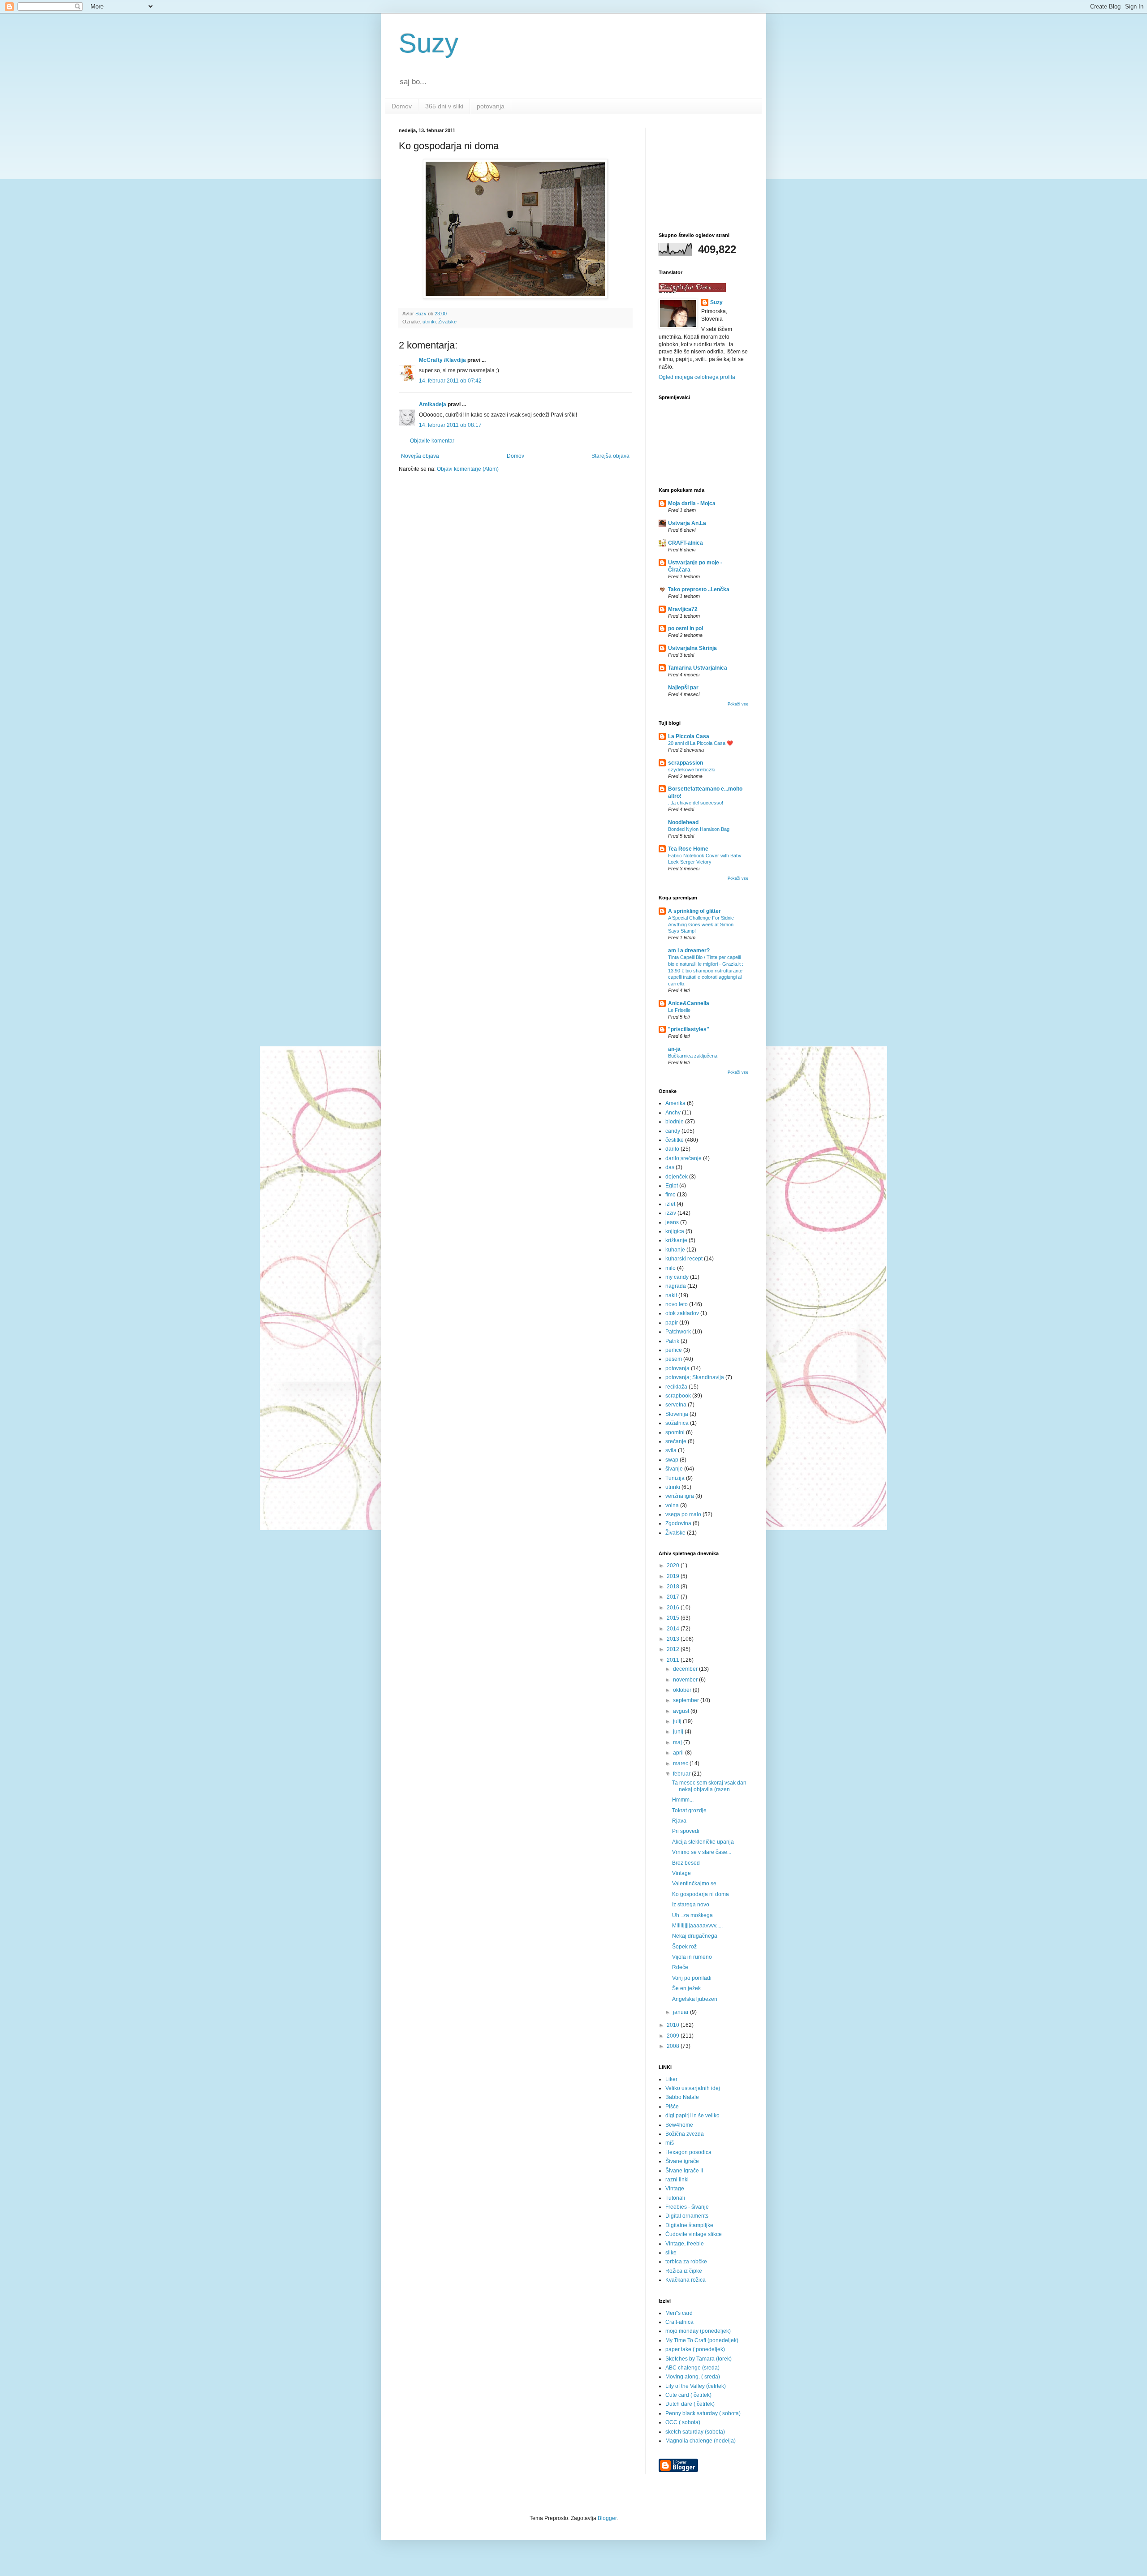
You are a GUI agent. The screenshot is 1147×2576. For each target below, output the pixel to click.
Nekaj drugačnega (695, 1936)
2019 (674, 1576)
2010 (674, 2025)
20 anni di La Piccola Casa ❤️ (701, 743)
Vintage (681, 1873)
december (686, 1669)
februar (682, 1774)
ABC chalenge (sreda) (692, 2368)
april (679, 1753)
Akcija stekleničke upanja (703, 1842)
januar (681, 2012)
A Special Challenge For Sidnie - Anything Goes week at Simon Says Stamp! (703, 925)
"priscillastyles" (689, 1029)
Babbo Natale (682, 2097)
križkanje (676, 1240)
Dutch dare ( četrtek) (690, 2404)
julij (678, 1721)
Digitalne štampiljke (689, 2225)
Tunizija (675, 1478)
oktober (683, 1690)
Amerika (675, 1103)
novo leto (677, 1304)
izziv (671, 1213)
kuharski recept (684, 1259)
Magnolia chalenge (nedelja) (701, 2441)
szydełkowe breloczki (692, 770)
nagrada (676, 1286)
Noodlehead (683, 822)
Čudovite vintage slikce (694, 2234)
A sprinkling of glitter (694, 911)
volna (672, 1505)
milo (671, 1268)
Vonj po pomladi (692, 1978)
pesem (674, 1359)
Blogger (607, 2518)
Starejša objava (610, 456)
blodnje (675, 1122)
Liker (671, 2079)
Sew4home (679, 2125)
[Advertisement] (703, 172)
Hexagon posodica (688, 2152)
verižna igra (680, 1496)
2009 (674, 2036)
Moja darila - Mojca (692, 503)
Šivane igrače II (684, 2171)
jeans (672, 1222)
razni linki (677, 2180)
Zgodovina (678, 1523)
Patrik (672, 1341)
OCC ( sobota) (683, 2422)
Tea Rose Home (688, 849)
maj (678, 1742)
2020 (674, 1565)
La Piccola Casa (689, 736)
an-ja (674, 1049)
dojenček (677, 1177)
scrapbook (678, 1396)
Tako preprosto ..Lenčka (699, 589)
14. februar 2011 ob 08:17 (450, 425)
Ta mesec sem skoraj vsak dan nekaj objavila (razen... (709, 1786)
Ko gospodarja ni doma (701, 1894)
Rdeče (680, 1967)
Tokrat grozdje (689, 1811)
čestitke (675, 1140)
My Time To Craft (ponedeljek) (702, 2340)
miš (670, 2143)
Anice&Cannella (689, 1003)
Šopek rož (684, 1947)
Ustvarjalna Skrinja (692, 648)
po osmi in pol (686, 628)
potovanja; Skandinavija (695, 1377)
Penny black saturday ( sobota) (703, 2413)
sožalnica (677, 1423)
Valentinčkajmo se (694, 1884)
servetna (676, 1405)
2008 (674, 2046)
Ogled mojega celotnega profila (697, 377)
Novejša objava (420, 456)
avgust (682, 1711)
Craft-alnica (679, 2322)
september (687, 1700)
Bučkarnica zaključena (693, 1056)
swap (672, 1460)
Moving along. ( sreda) (693, 2377)
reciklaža (676, 1387)
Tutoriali (675, 2198)
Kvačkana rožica (686, 2280)
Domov (402, 106)
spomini (675, 1432)
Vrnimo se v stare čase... (702, 1852)
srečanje (676, 1441)
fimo (671, 1195)
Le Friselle (679, 1010)
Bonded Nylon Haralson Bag (699, 829)
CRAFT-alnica (686, 543)
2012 (674, 1649)
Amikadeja (433, 404)
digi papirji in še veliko (692, 2116)
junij (679, 1732)
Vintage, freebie (685, 2244)
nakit (671, 1295)
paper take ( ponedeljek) (695, 2349)
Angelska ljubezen (695, 1999)
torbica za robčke (686, 2262)
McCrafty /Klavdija (442, 360)
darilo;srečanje (683, 1158)
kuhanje (675, 1250)
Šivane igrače (682, 2161)
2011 (674, 1660)
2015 (674, 1618)
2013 (674, 1639)
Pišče (672, 2107)
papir (672, 1323)
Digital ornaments (687, 2216)
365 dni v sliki (444, 106)
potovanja (491, 106)
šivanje (674, 1469)
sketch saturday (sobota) (695, 2432)
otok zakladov (682, 1313)
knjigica (675, 1231)
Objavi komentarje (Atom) (468, 469)
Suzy (429, 43)
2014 (674, 1629)
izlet (670, 1204)
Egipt (672, 1186)
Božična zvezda (685, 2134)
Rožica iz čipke (684, 2271)
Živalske (447, 322)
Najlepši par (683, 688)
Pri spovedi (686, 1831)
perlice (674, 1350)
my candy (677, 1277)
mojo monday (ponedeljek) (698, 2331)
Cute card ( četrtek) (688, 2395)
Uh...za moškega (692, 1915)
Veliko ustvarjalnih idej (693, 2088)
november (686, 1680)
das (670, 1167)
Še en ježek (686, 1988)
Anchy (673, 1113)
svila (671, 1450)
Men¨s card (679, 2313)
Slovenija (677, 1414)
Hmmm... (683, 1800)
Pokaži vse (738, 704)
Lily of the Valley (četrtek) (696, 2386)
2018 (674, 1587)
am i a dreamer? (689, 950)
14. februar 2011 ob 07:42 (450, 381)
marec (681, 1763)
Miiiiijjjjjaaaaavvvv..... (697, 1926)
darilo (672, 1149)
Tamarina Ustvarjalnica (698, 668)
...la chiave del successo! (696, 803)
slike (671, 2253)
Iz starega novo (691, 1905)
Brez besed (686, 1863)
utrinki (429, 322)
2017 (674, 1597)
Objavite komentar (432, 441)
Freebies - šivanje (687, 2207)
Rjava (679, 1821)
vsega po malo (683, 1514)
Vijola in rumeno (692, 1957)
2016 (674, 1608)
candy (673, 1131)
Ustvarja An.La (687, 523)
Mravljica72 (683, 609)
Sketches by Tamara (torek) (699, 2359)
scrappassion (686, 763)
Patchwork (678, 1332)
